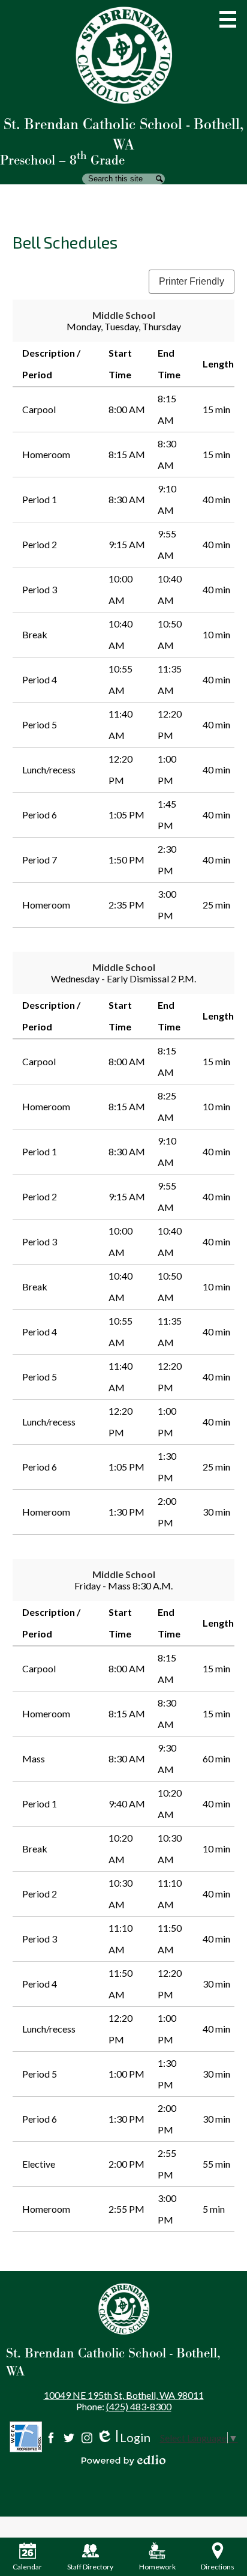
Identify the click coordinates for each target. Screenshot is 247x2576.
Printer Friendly (192, 281)
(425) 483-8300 (139, 2406)
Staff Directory (90, 2567)
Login (123, 2438)
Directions (218, 2567)
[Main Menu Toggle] (228, 19)
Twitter (69, 2438)
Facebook (51, 2438)
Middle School (124, 315)
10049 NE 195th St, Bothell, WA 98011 (124, 2395)
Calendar (27, 2567)
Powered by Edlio (123, 2460)
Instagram (87, 2438)
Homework (157, 2567)
